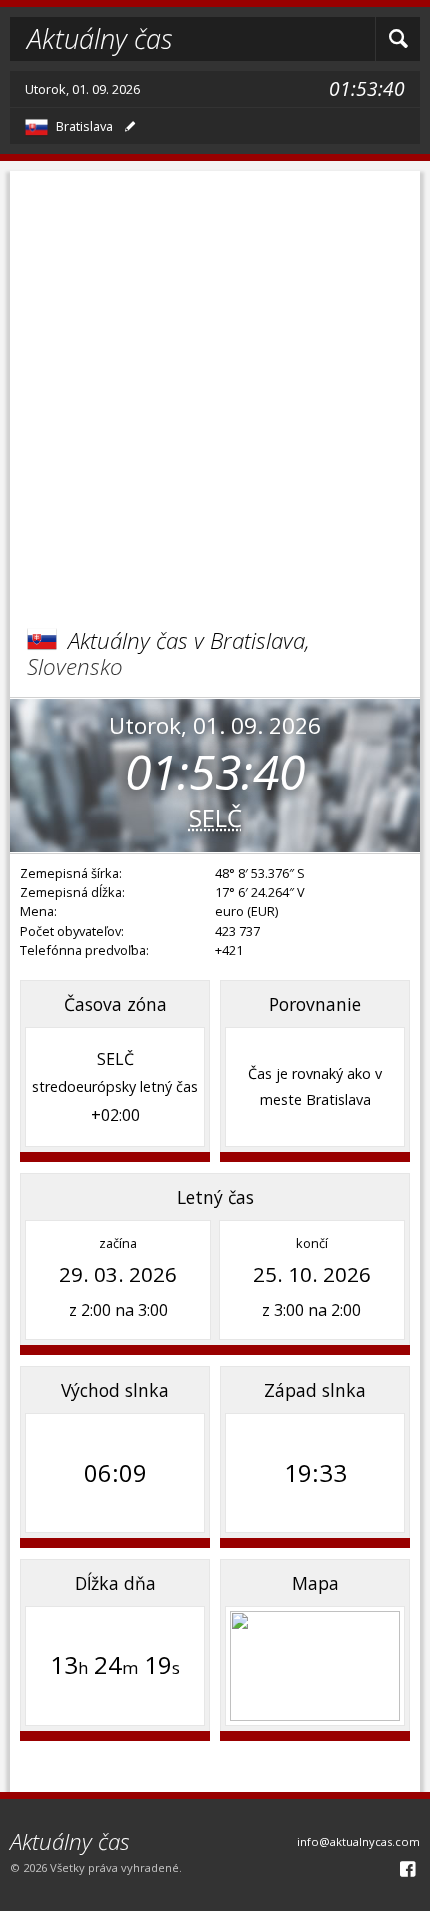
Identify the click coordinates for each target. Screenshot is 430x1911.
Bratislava (84, 126)
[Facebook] (407, 1868)
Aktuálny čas (100, 38)
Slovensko (75, 666)
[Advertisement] (215, 386)
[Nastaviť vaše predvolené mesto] (130, 126)
